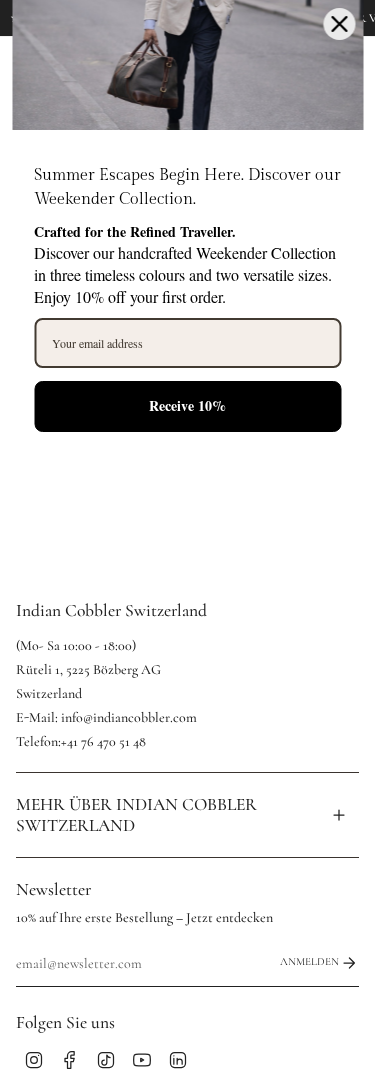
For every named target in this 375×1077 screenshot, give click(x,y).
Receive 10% (187, 405)
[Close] (339, 24)
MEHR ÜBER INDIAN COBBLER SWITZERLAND (136, 815)
